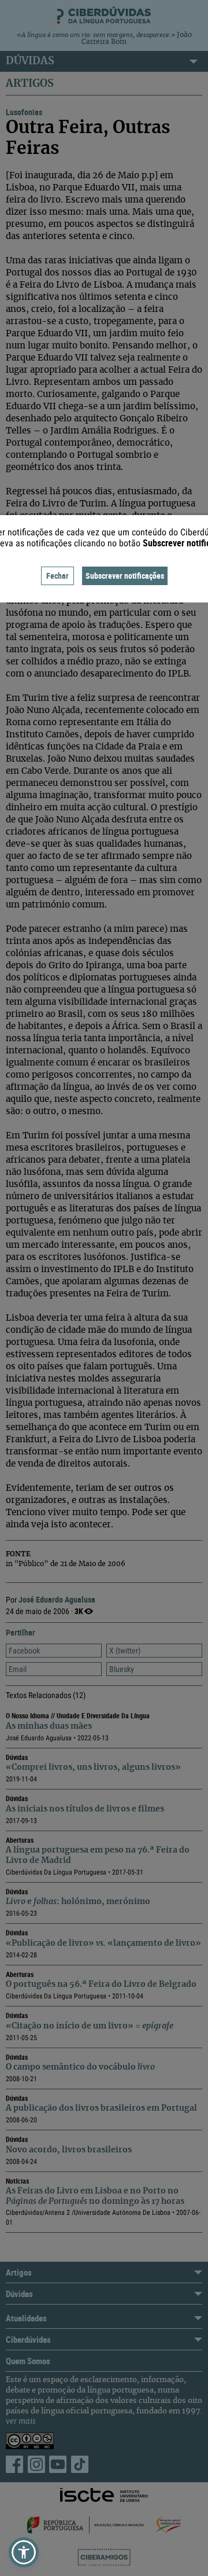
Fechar (57, 576)
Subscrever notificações (125, 576)
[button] (24, 2552)
